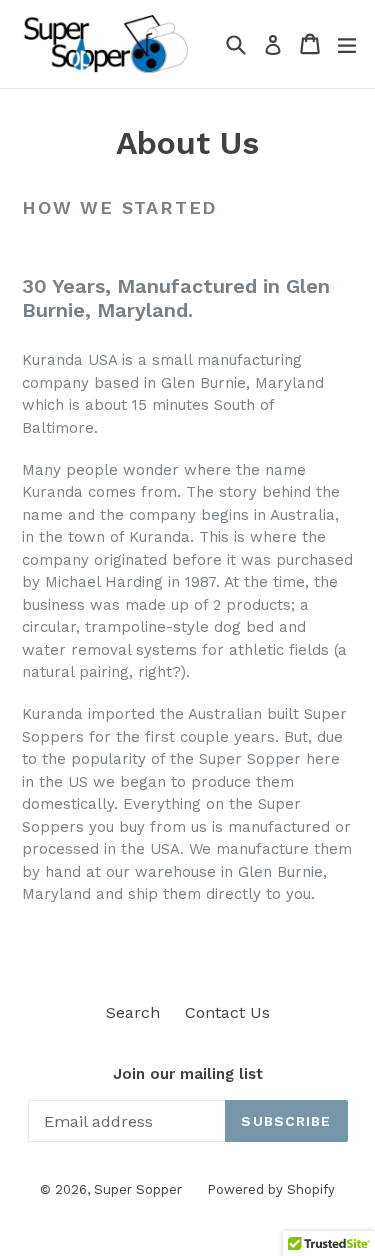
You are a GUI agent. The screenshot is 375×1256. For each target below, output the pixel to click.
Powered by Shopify (271, 1189)
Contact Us (227, 1012)
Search (133, 1012)
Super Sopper (138, 1189)
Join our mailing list (188, 1074)
